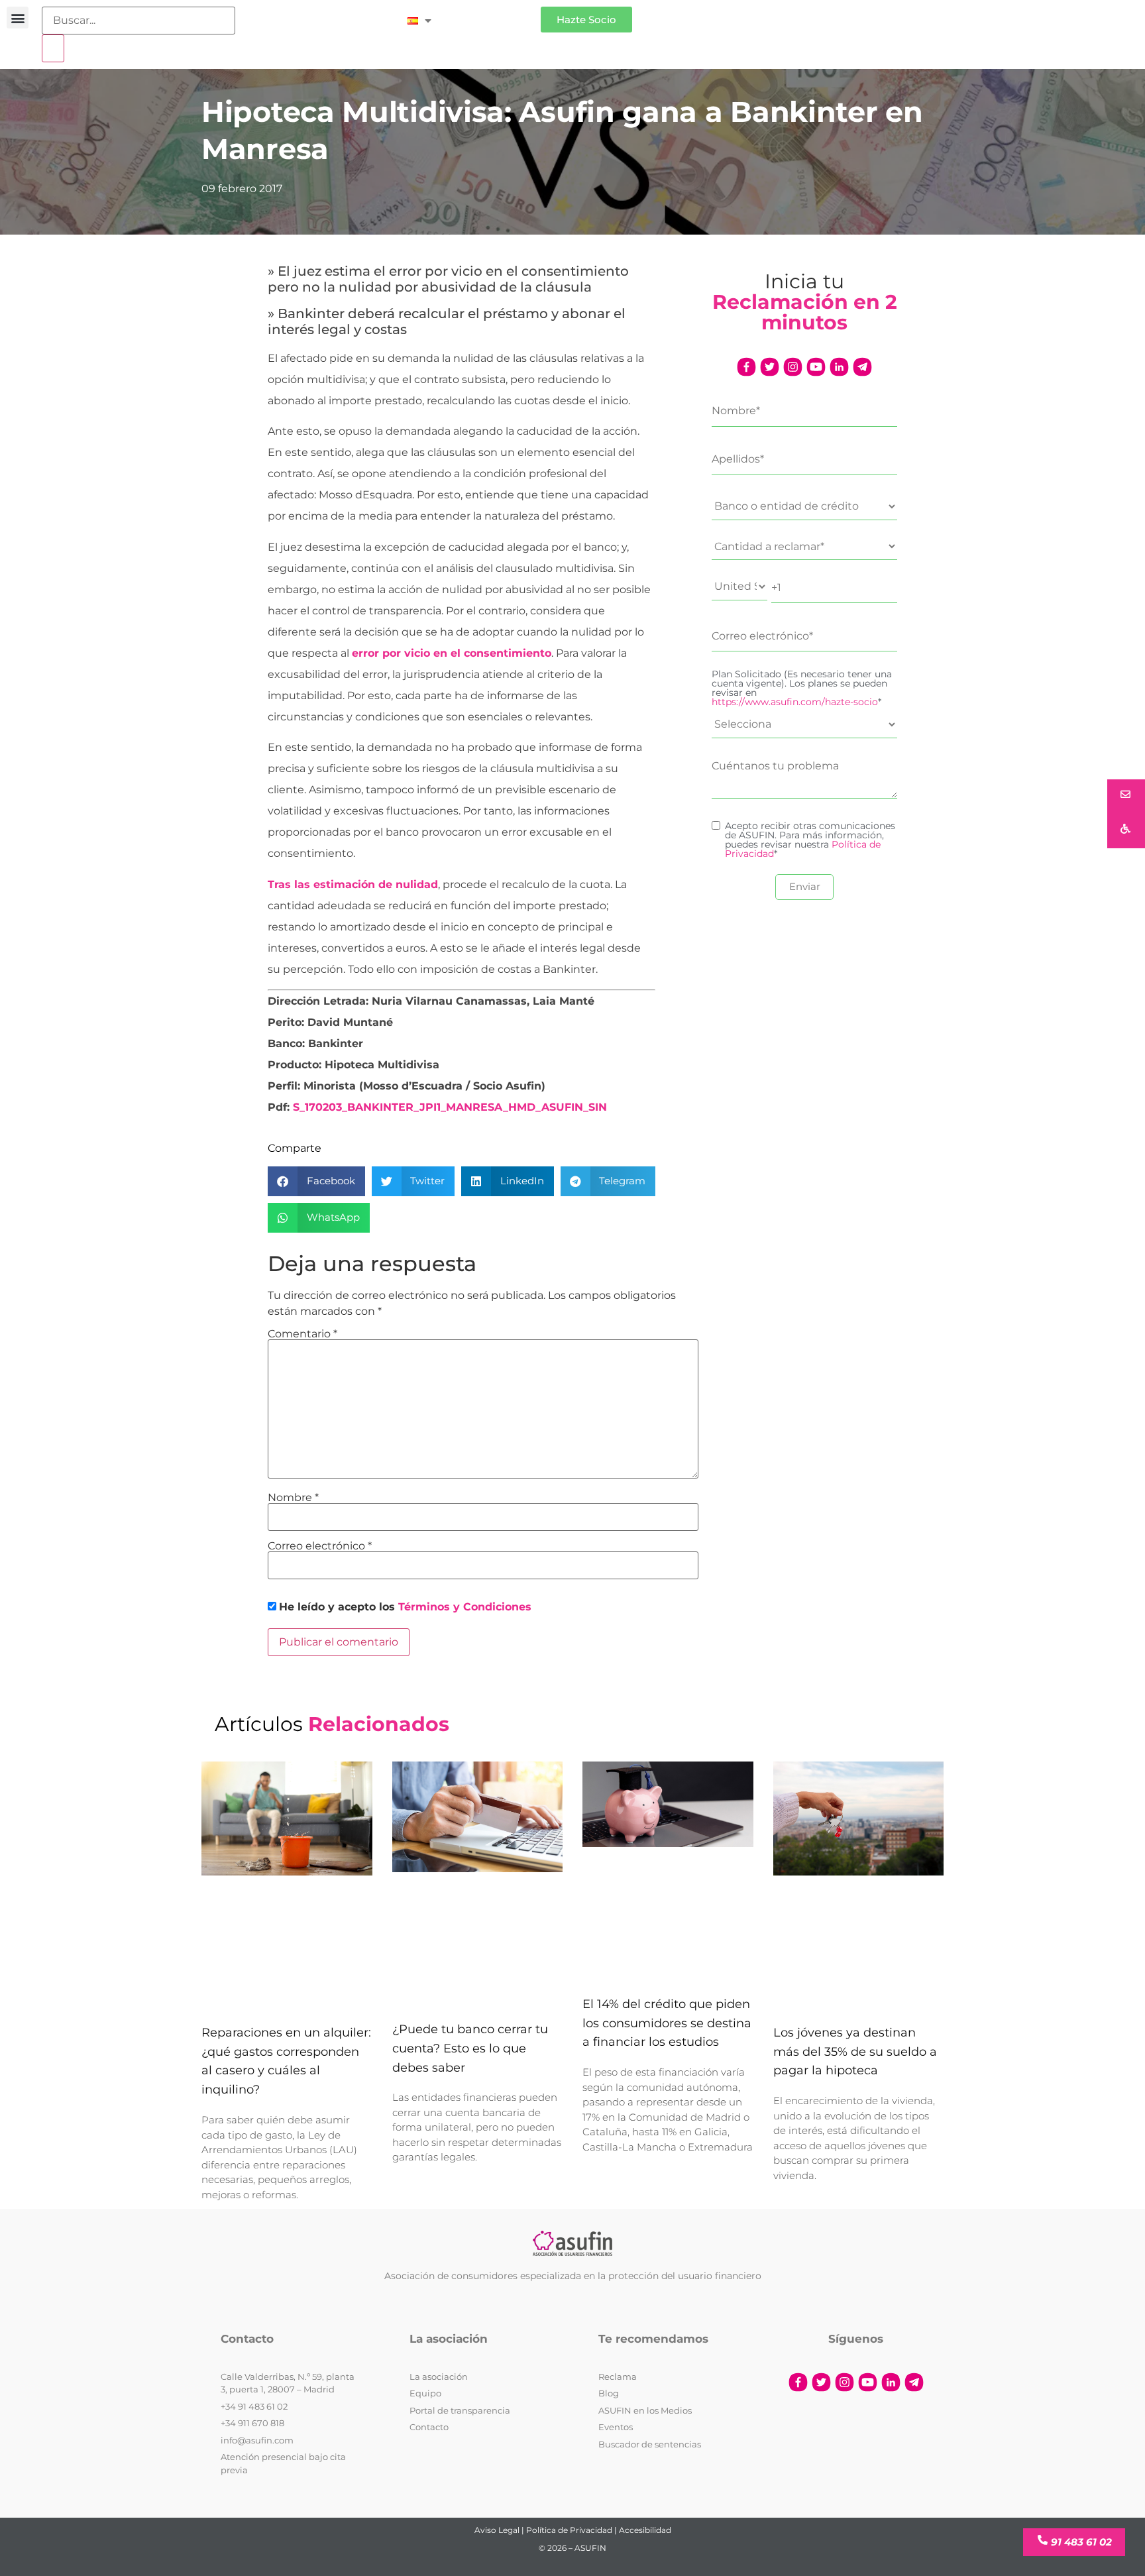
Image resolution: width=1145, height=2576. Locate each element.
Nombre (293, 1498)
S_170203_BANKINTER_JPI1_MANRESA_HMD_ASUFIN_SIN (450, 1107)
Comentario (302, 1334)
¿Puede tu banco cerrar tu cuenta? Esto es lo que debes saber (470, 2048)
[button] (18, 18)
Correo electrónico (320, 1546)
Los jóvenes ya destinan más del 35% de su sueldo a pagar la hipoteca (855, 2052)
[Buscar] (53, 48)
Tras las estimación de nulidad (353, 884)
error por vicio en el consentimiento (452, 653)
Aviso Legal (497, 2530)
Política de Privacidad (569, 2530)
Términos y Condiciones (465, 1607)
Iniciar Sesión (493, 14)
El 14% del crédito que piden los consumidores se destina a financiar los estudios (667, 2023)
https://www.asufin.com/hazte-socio (795, 702)
